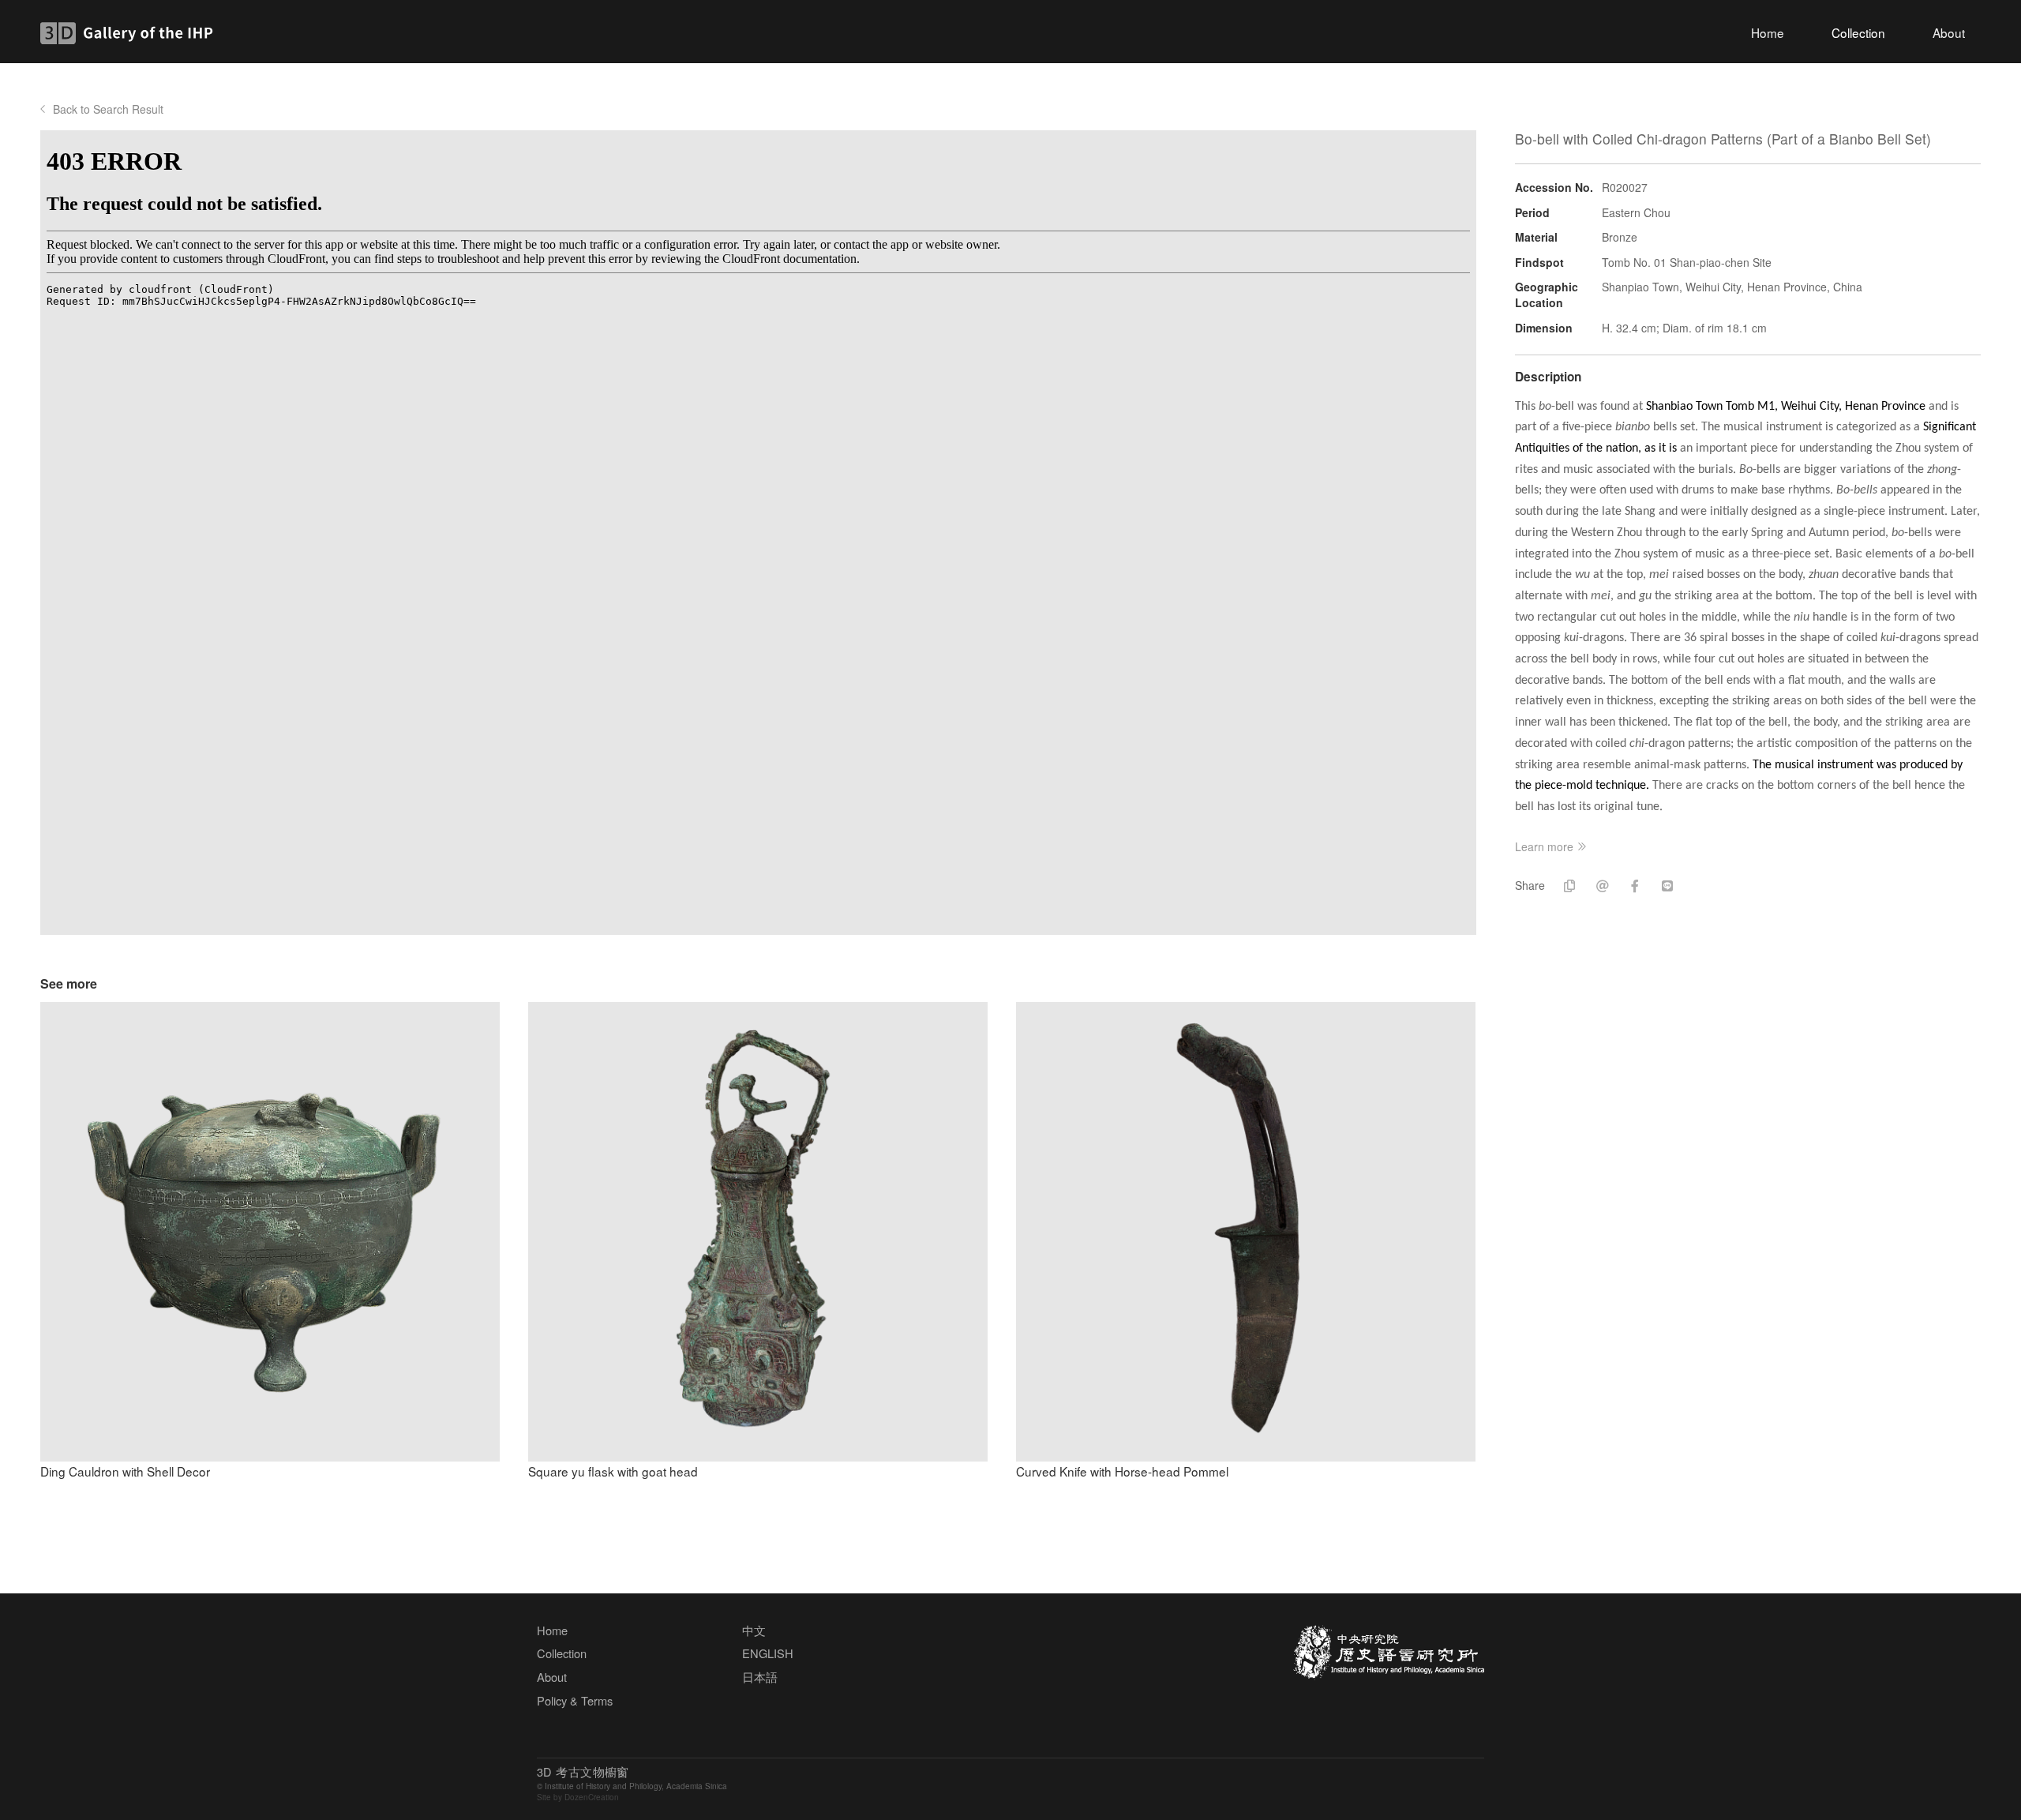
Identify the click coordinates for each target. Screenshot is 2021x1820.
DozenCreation (592, 1797)
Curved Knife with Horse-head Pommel (1122, 1471)
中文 (754, 1630)
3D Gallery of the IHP (131, 33)
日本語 (760, 1677)
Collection (1858, 32)
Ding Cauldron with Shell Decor (125, 1471)
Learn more (1544, 846)
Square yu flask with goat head (613, 1471)
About (1949, 32)
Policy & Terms (575, 1700)
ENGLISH (768, 1653)
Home (1768, 32)
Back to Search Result (108, 109)
